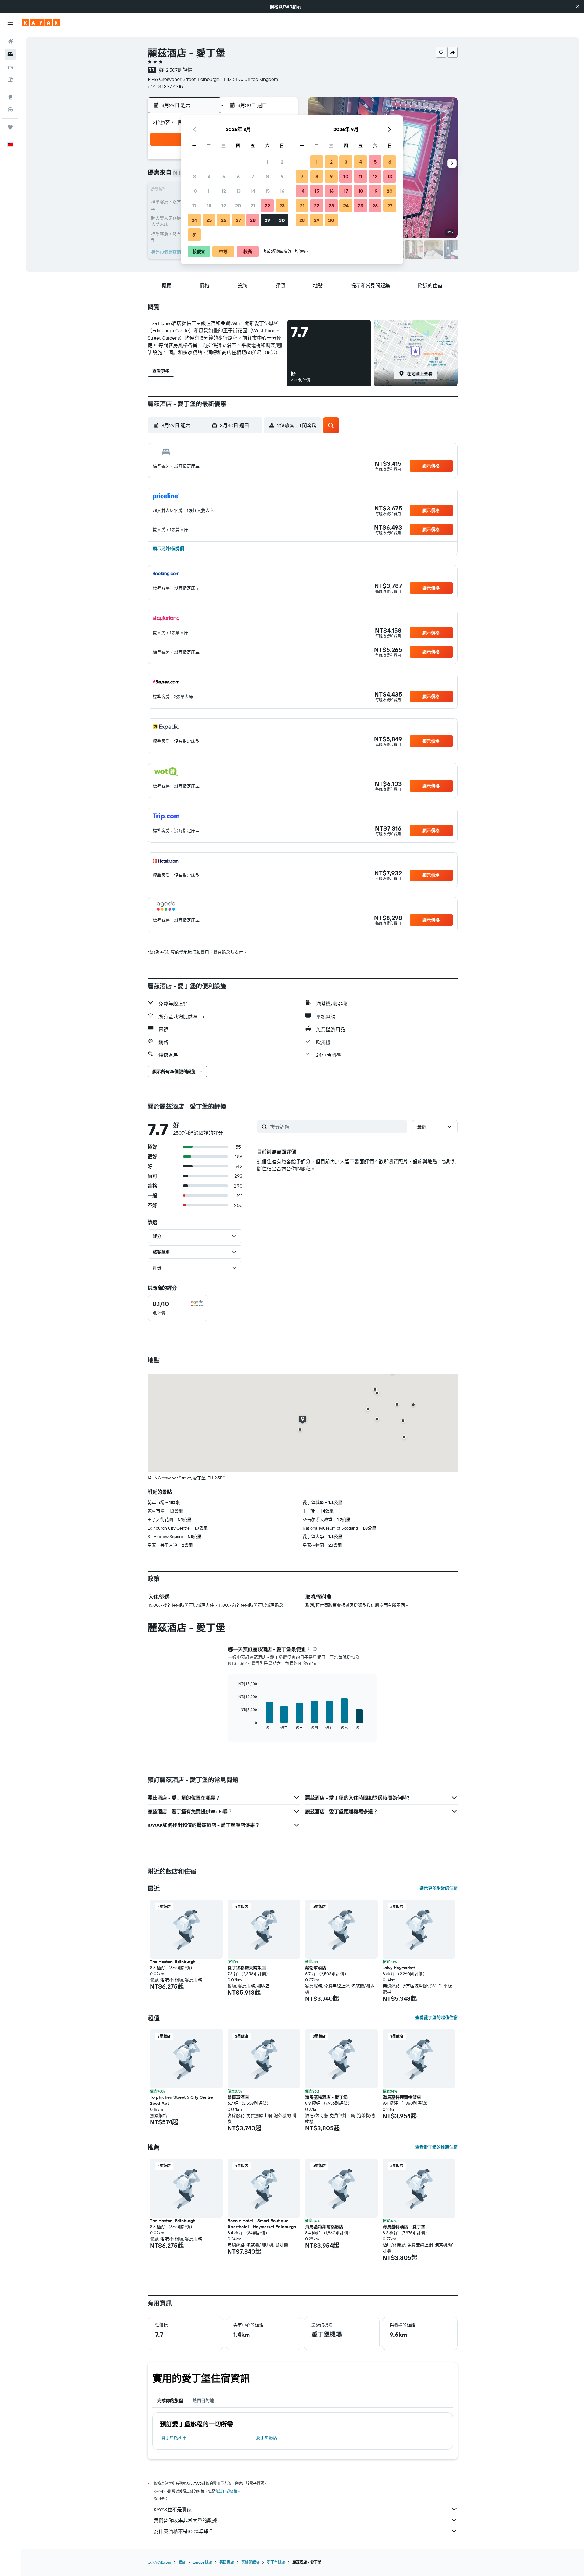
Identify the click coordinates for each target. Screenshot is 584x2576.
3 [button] (195, 176)
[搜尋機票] (10, 41)
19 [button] (224, 206)
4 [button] (209, 176)
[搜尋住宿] (10, 54)
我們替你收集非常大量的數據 (185, 2520)
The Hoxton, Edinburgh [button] (173, 1962)
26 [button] (224, 220)
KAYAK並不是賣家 (173, 2509)
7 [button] (253, 176)
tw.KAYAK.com (159, 2562)
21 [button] (253, 206)
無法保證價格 (226, 2491)
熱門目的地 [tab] (203, 2401)
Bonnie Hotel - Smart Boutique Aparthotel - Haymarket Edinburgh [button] (262, 2224)
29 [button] (267, 220)
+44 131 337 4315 (165, 86)
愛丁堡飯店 (267, 2438)
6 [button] (238, 176)
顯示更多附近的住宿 (439, 1888)
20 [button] (238, 206)
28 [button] (253, 220)
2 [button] (282, 162)
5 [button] (224, 176)
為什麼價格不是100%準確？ (184, 2531)
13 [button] (238, 191)
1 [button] (267, 162)
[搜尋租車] (10, 67)
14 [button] (253, 191)
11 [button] (209, 191)
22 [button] (267, 206)
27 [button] (238, 220)
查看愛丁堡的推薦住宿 (436, 2147)
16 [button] (282, 191)
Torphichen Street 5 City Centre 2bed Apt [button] (181, 2100)
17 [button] (194, 206)
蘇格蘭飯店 (250, 2562)
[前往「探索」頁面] (10, 97)
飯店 (182, 2562)
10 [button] (195, 191)
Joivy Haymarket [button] (399, 1968)
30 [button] (282, 220)
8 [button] (268, 176)
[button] (577, 7)
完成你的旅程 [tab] (170, 2401)
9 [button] (282, 176)
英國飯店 (227, 2562)
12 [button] (224, 191)
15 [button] (268, 191)
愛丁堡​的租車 (174, 2438)
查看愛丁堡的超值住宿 (436, 2018)
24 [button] (194, 220)
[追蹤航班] (10, 110)
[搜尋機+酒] (10, 80)
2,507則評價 (179, 70)
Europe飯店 (202, 2562)
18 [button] (209, 206)
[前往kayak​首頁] (41, 23)
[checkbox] (178, 1308)
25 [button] (209, 220)
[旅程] (10, 127)
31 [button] (195, 235)
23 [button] (282, 206)
